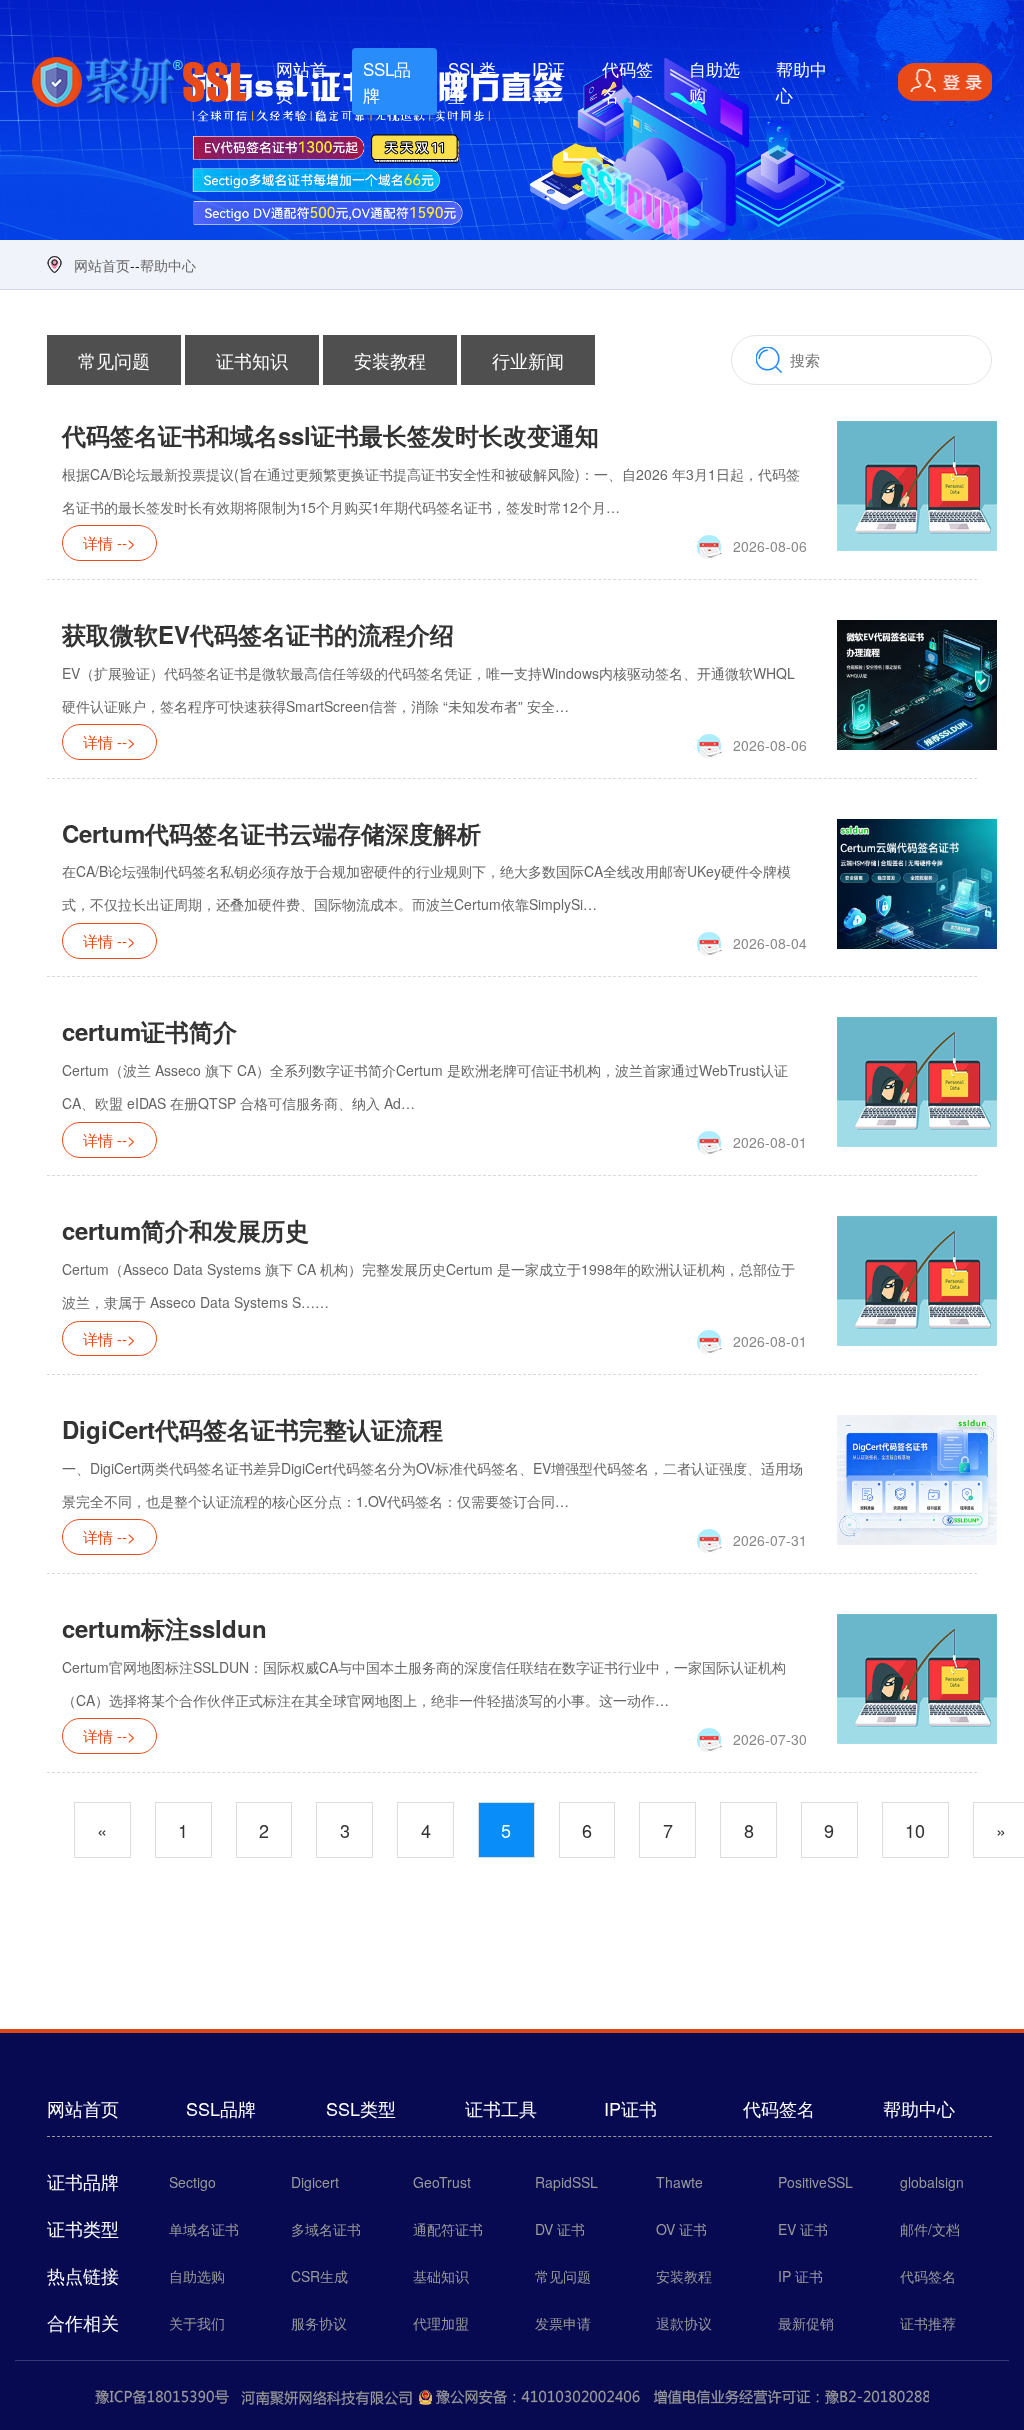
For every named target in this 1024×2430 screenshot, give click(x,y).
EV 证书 (803, 2229)
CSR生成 (319, 2276)
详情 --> (109, 543)
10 (915, 1830)
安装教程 (390, 360)
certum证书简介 (149, 1031)
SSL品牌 (387, 81)
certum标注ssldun (164, 1628)
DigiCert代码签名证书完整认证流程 (252, 1429)
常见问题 (114, 360)
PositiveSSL (815, 2182)
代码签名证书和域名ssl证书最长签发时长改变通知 (330, 435)
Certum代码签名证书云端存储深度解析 (271, 833)
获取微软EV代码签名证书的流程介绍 (258, 634)
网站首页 (314, 81)
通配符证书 (448, 2229)
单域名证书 (204, 2229)
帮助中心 (801, 81)
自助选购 (714, 81)
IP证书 (548, 81)
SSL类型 (472, 81)
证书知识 (252, 360)
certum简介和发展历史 (185, 1230)
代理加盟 (441, 2323)
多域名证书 (326, 2229)
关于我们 (197, 2323)
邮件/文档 (930, 2229)
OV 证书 (681, 2229)
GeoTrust (442, 2182)
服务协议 (319, 2323)
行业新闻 (528, 360)
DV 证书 (560, 2229)
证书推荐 (928, 2323)
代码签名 (627, 81)
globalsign (932, 2182)
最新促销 (806, 2323)
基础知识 (441, 2276)
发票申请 (563, 2323)
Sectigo (192, 2182)
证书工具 (501, 2108)
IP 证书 (800, 2276)
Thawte (679, 2182)
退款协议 (684, 2323)
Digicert (315, 2182)
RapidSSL (566, 2182)
